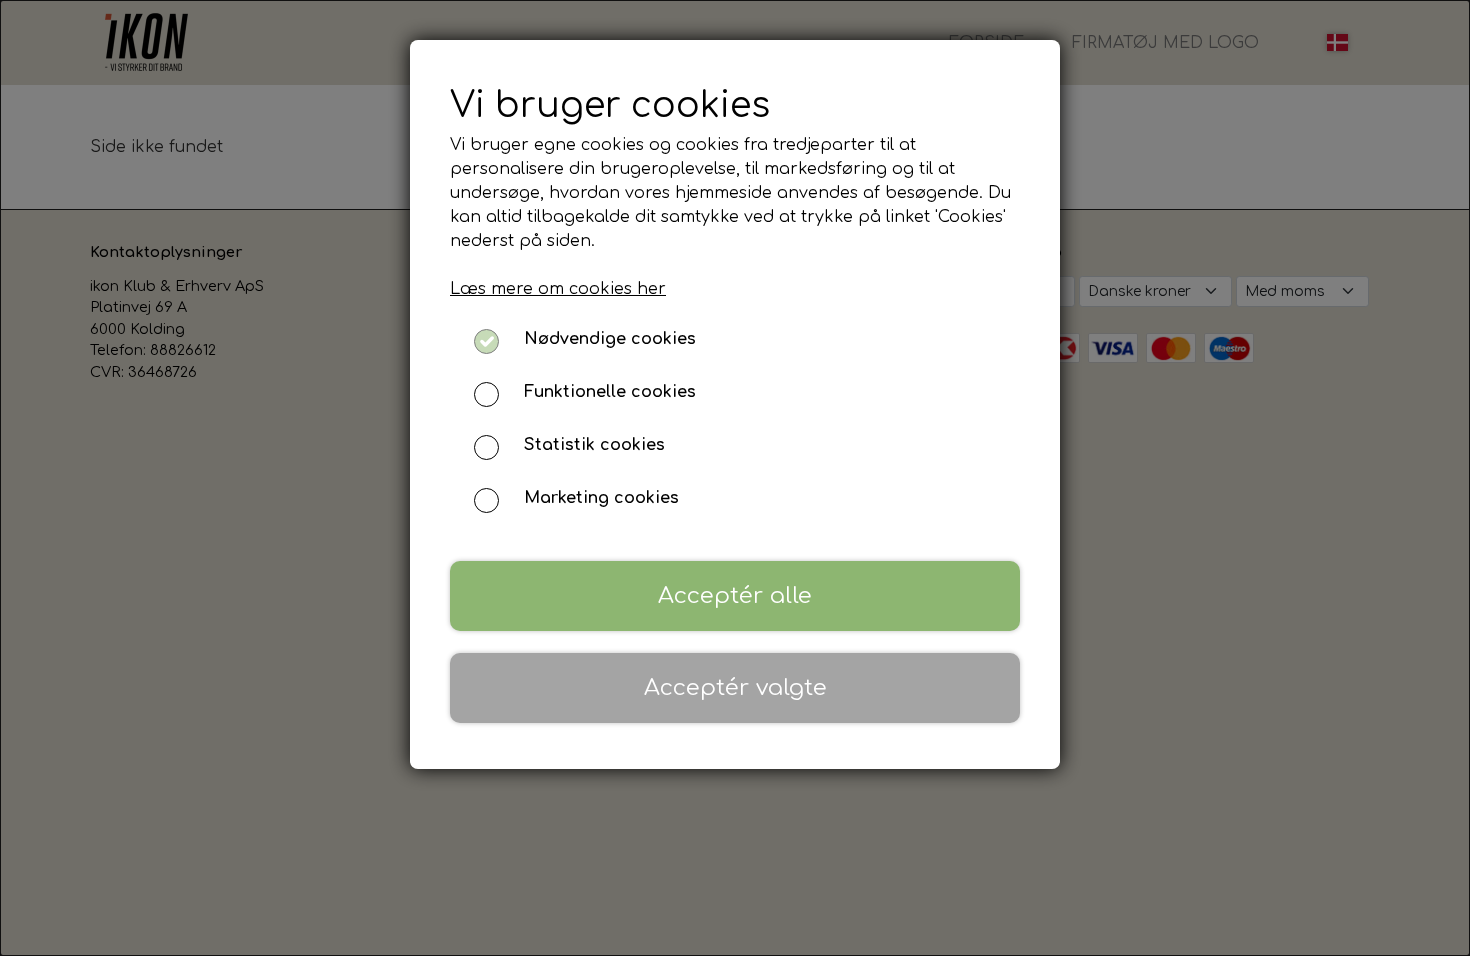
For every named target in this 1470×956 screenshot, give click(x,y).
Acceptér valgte (735, 687)
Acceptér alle (735, 595)
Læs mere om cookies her (558, 289)
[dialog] (735, 478)
